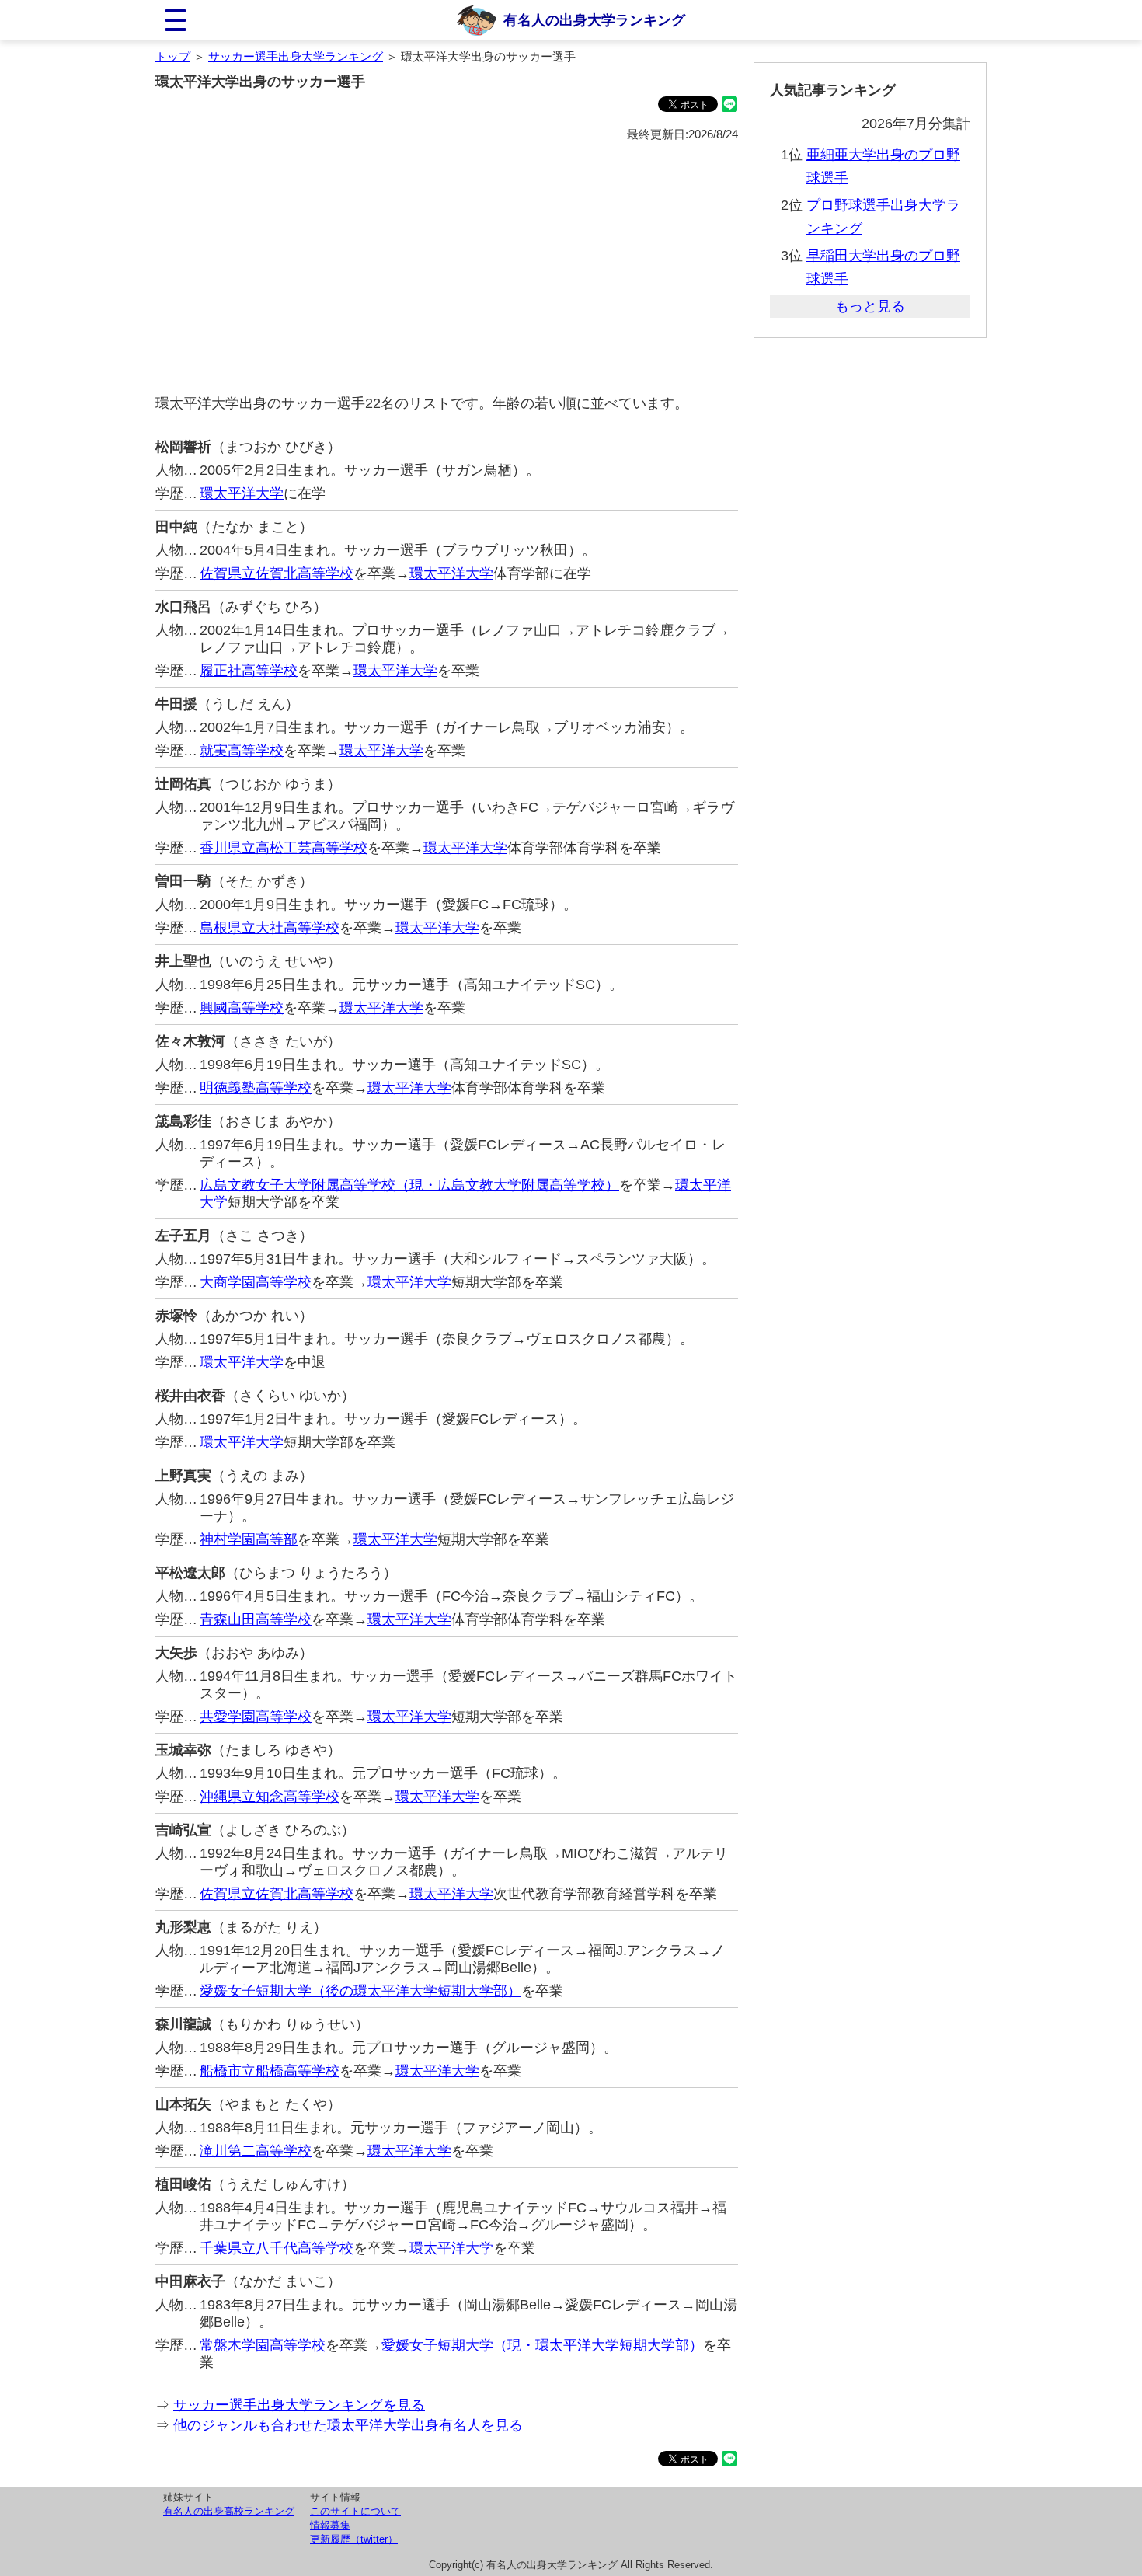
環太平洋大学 (242, 493)
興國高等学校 (242, 1008)
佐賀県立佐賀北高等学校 (277, 573)
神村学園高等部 (249, 1539)
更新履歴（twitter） (354, 2539)
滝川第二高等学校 (256, 2151)
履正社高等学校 (249, 671)
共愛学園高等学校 (256, 1717)
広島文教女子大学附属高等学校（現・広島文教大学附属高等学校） (409, 1185)
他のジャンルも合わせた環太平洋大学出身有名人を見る (348, 2425)
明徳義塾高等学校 (256, 1088)
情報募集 (330, 2525)
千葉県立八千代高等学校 (277, 2248)
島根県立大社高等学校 (270, 928)
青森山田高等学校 (256, 1619)
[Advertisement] (447, 269)
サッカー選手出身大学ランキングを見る (299, 2405)
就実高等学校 (242, 751)
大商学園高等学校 (256, 1282)
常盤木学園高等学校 (263, 2345)
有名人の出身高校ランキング (229, 2511)
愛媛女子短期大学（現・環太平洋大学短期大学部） (542, 2345)
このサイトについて (355, 2511)
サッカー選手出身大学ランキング (296, 56)
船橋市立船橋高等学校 (270, 2071)
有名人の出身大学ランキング (594, 20)
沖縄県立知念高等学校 (270, 1797)
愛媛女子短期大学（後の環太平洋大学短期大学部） (360, 1991)
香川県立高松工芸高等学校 (284, 848)
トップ (173, 56)
